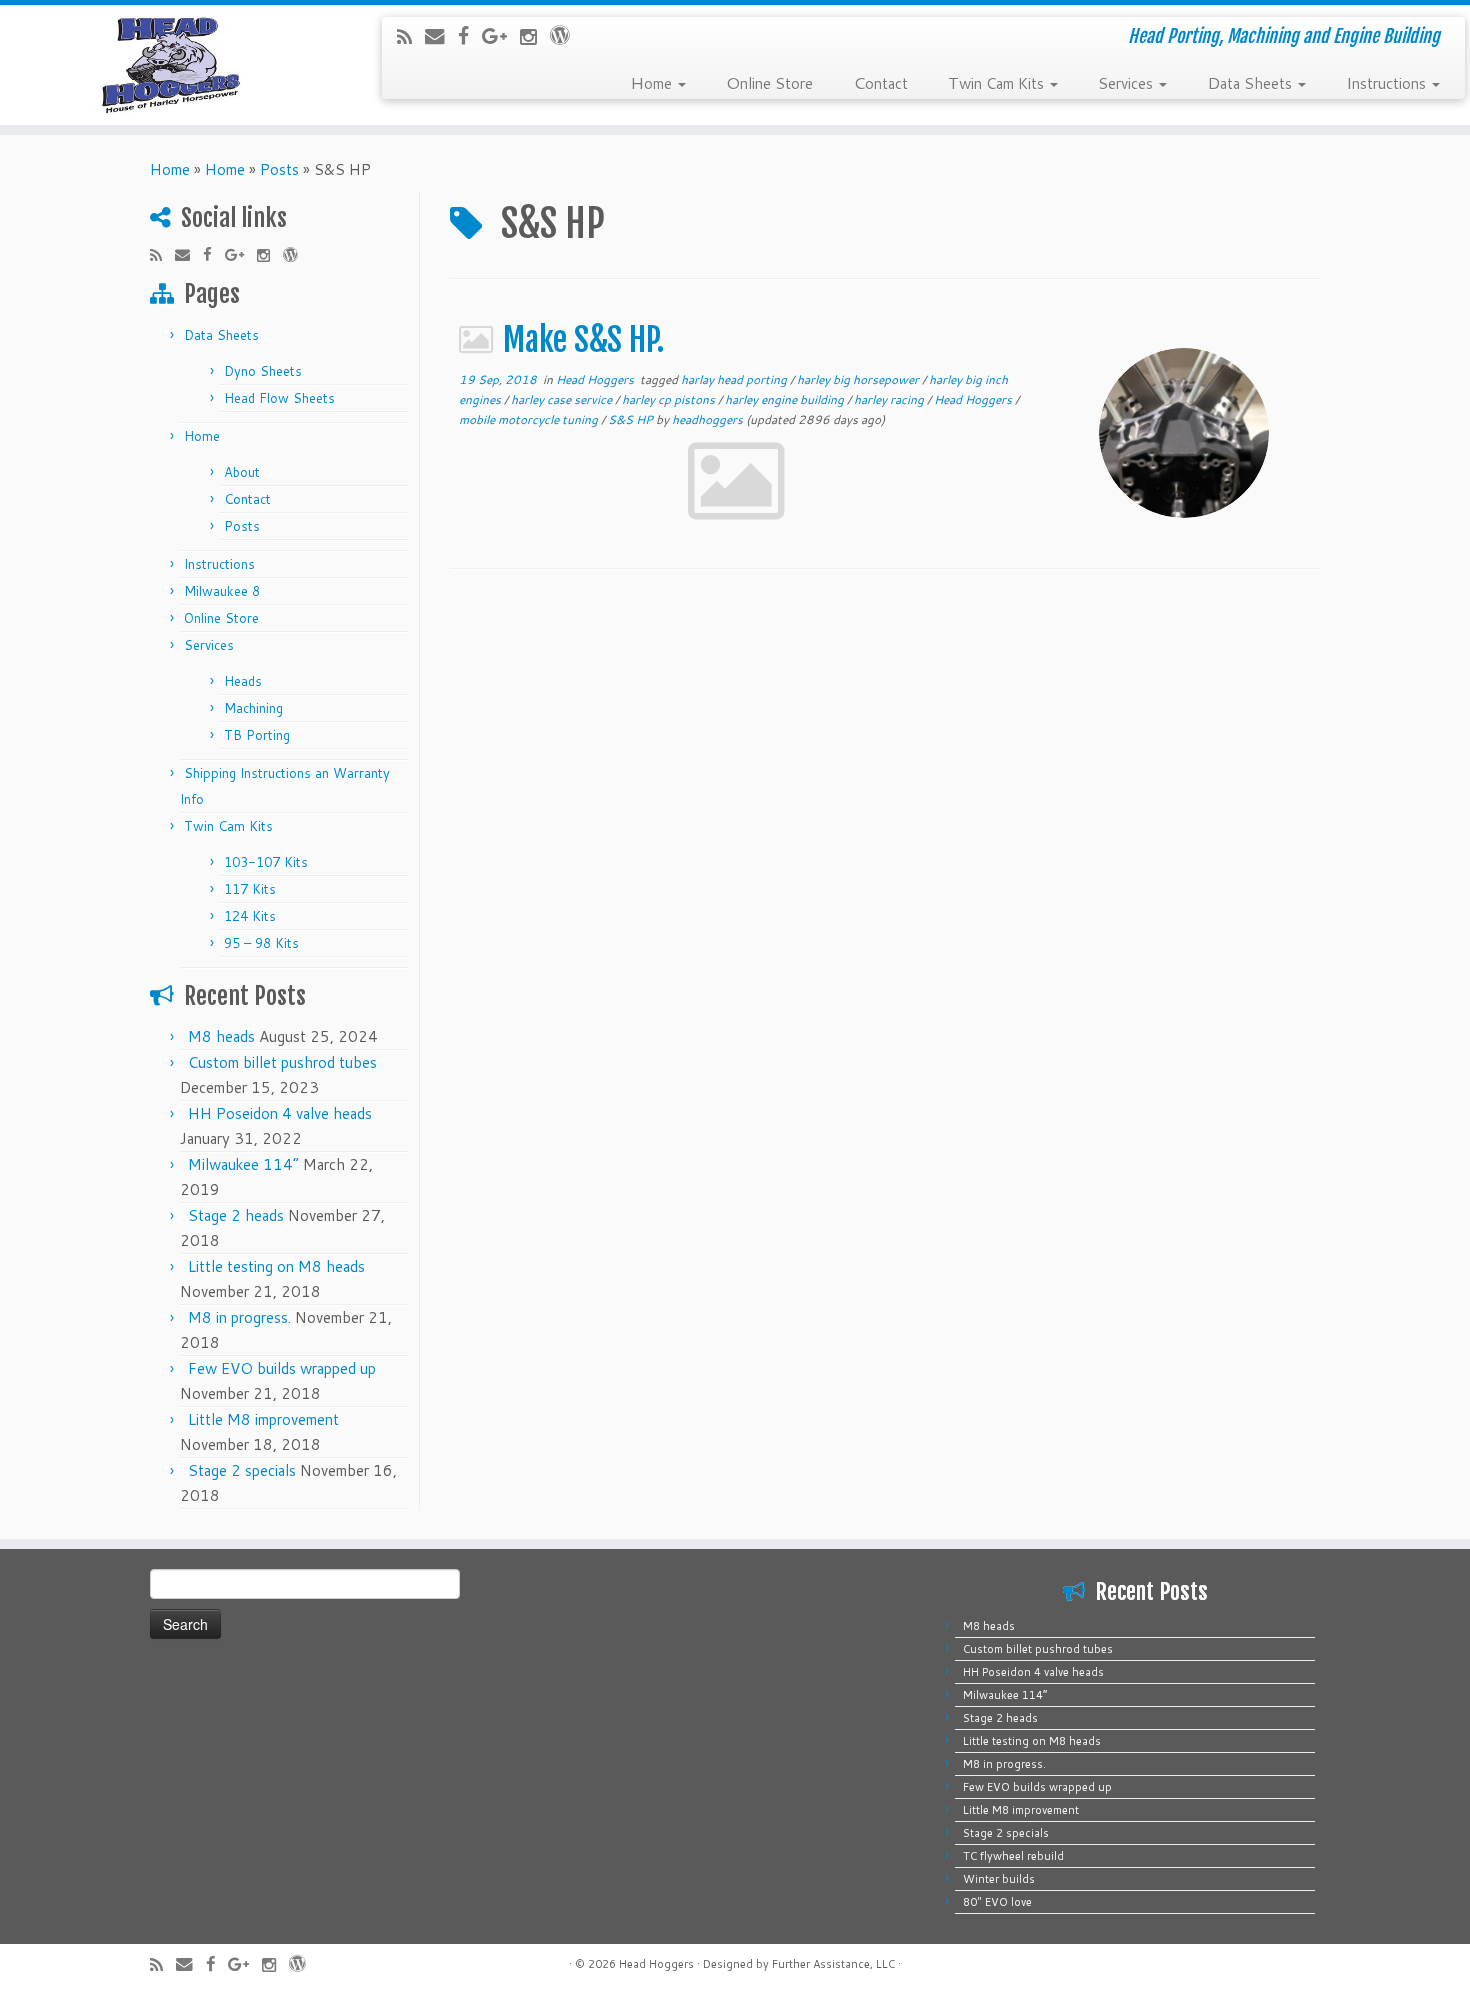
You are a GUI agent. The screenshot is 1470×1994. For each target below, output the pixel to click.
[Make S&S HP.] (1184, 433)
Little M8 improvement (263, 1419)
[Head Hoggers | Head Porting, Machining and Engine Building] (169, 65)
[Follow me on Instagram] (535, 36)
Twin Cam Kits (998, 82)
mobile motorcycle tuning (530, 419)
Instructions (1388, 82)
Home (653, 82)
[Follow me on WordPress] (566, 34)
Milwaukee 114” (243, 1164)
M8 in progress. (239, 1317)
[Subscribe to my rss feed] (411, 36)
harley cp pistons (670, 399)
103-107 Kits (266, 862)
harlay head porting (735, 379)
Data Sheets (1251, 82)
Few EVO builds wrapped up (282, 1368)
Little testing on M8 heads (276, 1266)
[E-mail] (441, 35)
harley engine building (786, 399)
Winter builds (999, 1879)
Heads (243, 681)
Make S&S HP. (583, 340)
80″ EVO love (997, 1902)
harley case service (563, 399)
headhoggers (707, 419)
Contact (880, 82)
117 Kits (250, 889)
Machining (253, 708)
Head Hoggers (596, 379)
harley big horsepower (859, 379)
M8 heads (221, 1036)
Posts (279, 169)
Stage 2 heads (236, 1215)
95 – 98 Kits (261, 943)
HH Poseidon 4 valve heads (280, 1113)
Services (1127, 82)
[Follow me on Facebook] (470, 35)
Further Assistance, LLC (833, 1964)
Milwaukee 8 (222, 591)
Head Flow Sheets (279, 398)
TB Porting (257, 735)
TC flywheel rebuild (1013, 1856)
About (242, 472)
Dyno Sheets (263, 371)
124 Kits (250, 916)
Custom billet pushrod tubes (282, 1062)
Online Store (769, 82)
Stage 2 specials (242, 1470)
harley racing (890, 399)
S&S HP (632, 419)
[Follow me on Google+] (501, 35)
